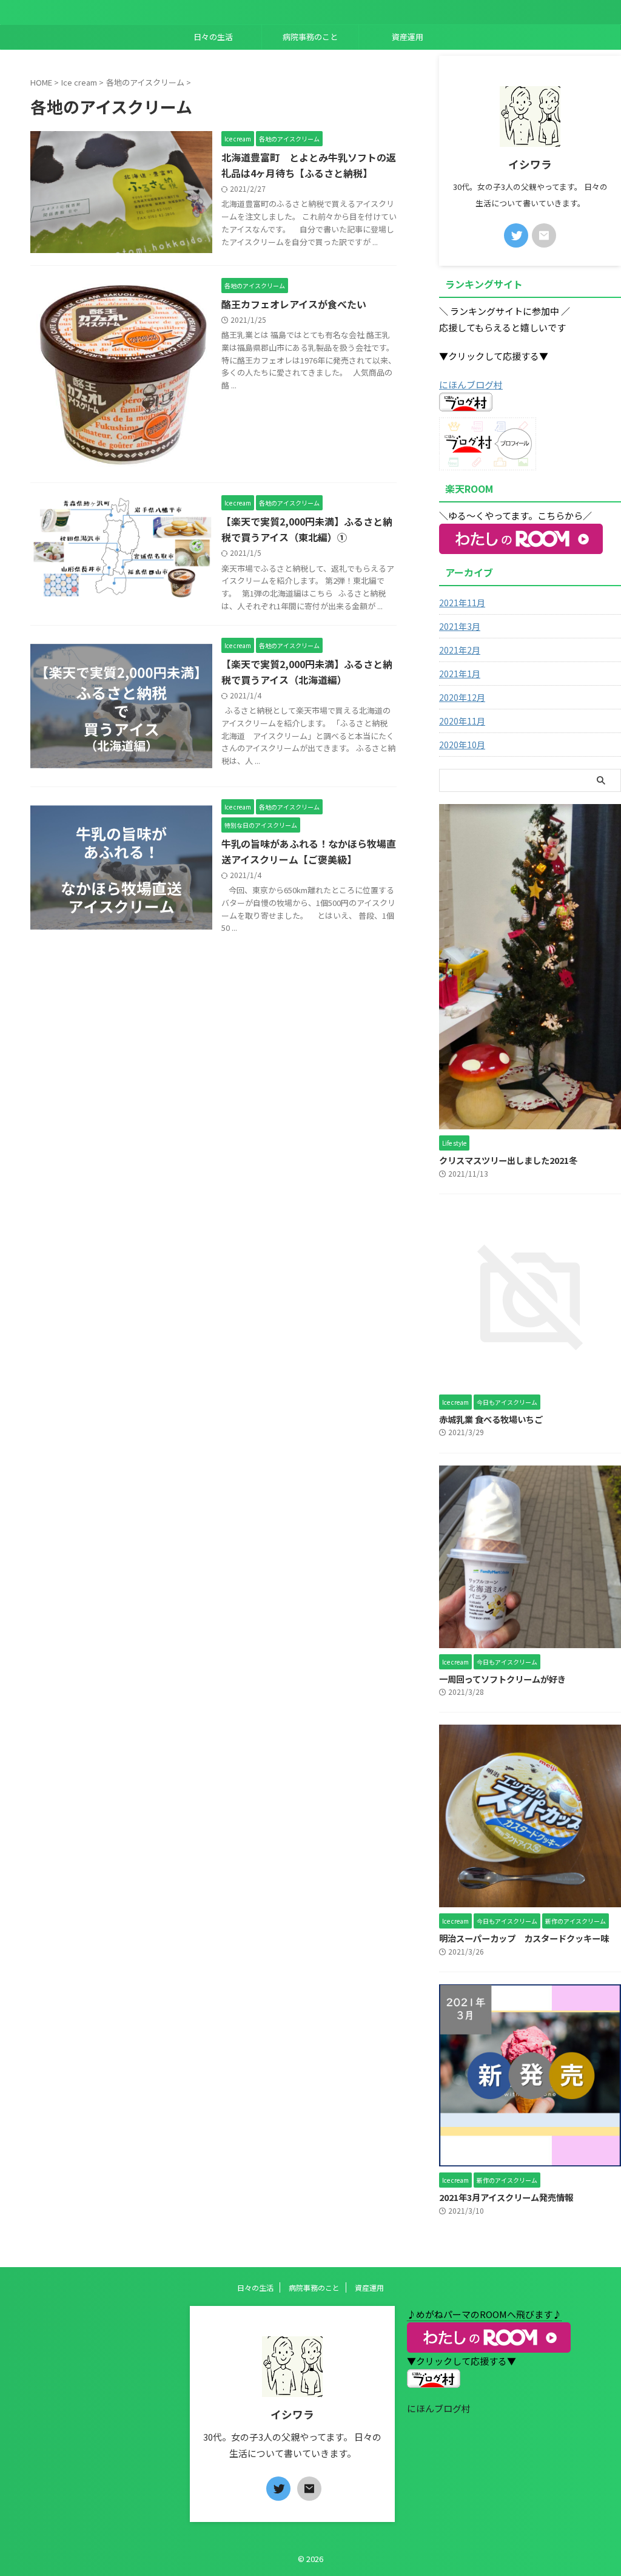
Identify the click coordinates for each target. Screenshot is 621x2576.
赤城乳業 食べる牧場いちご (491, 1419)
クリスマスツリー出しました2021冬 (508, 1160)
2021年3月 (460, 626)
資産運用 (408, 37)
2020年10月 (462, 745)
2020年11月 (462, 721)
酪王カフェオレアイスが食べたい (294, 304)
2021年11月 (462, 603)
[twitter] (516, 235)
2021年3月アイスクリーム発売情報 (506, 2197)
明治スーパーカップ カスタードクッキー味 (524, 1938)
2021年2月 (460, 650)
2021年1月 (460, 674)
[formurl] (544, 235)
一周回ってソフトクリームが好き (502, 1679)
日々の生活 (213, 37)
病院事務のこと (310, 37)
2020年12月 (462, 697)
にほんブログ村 (471, 384)
